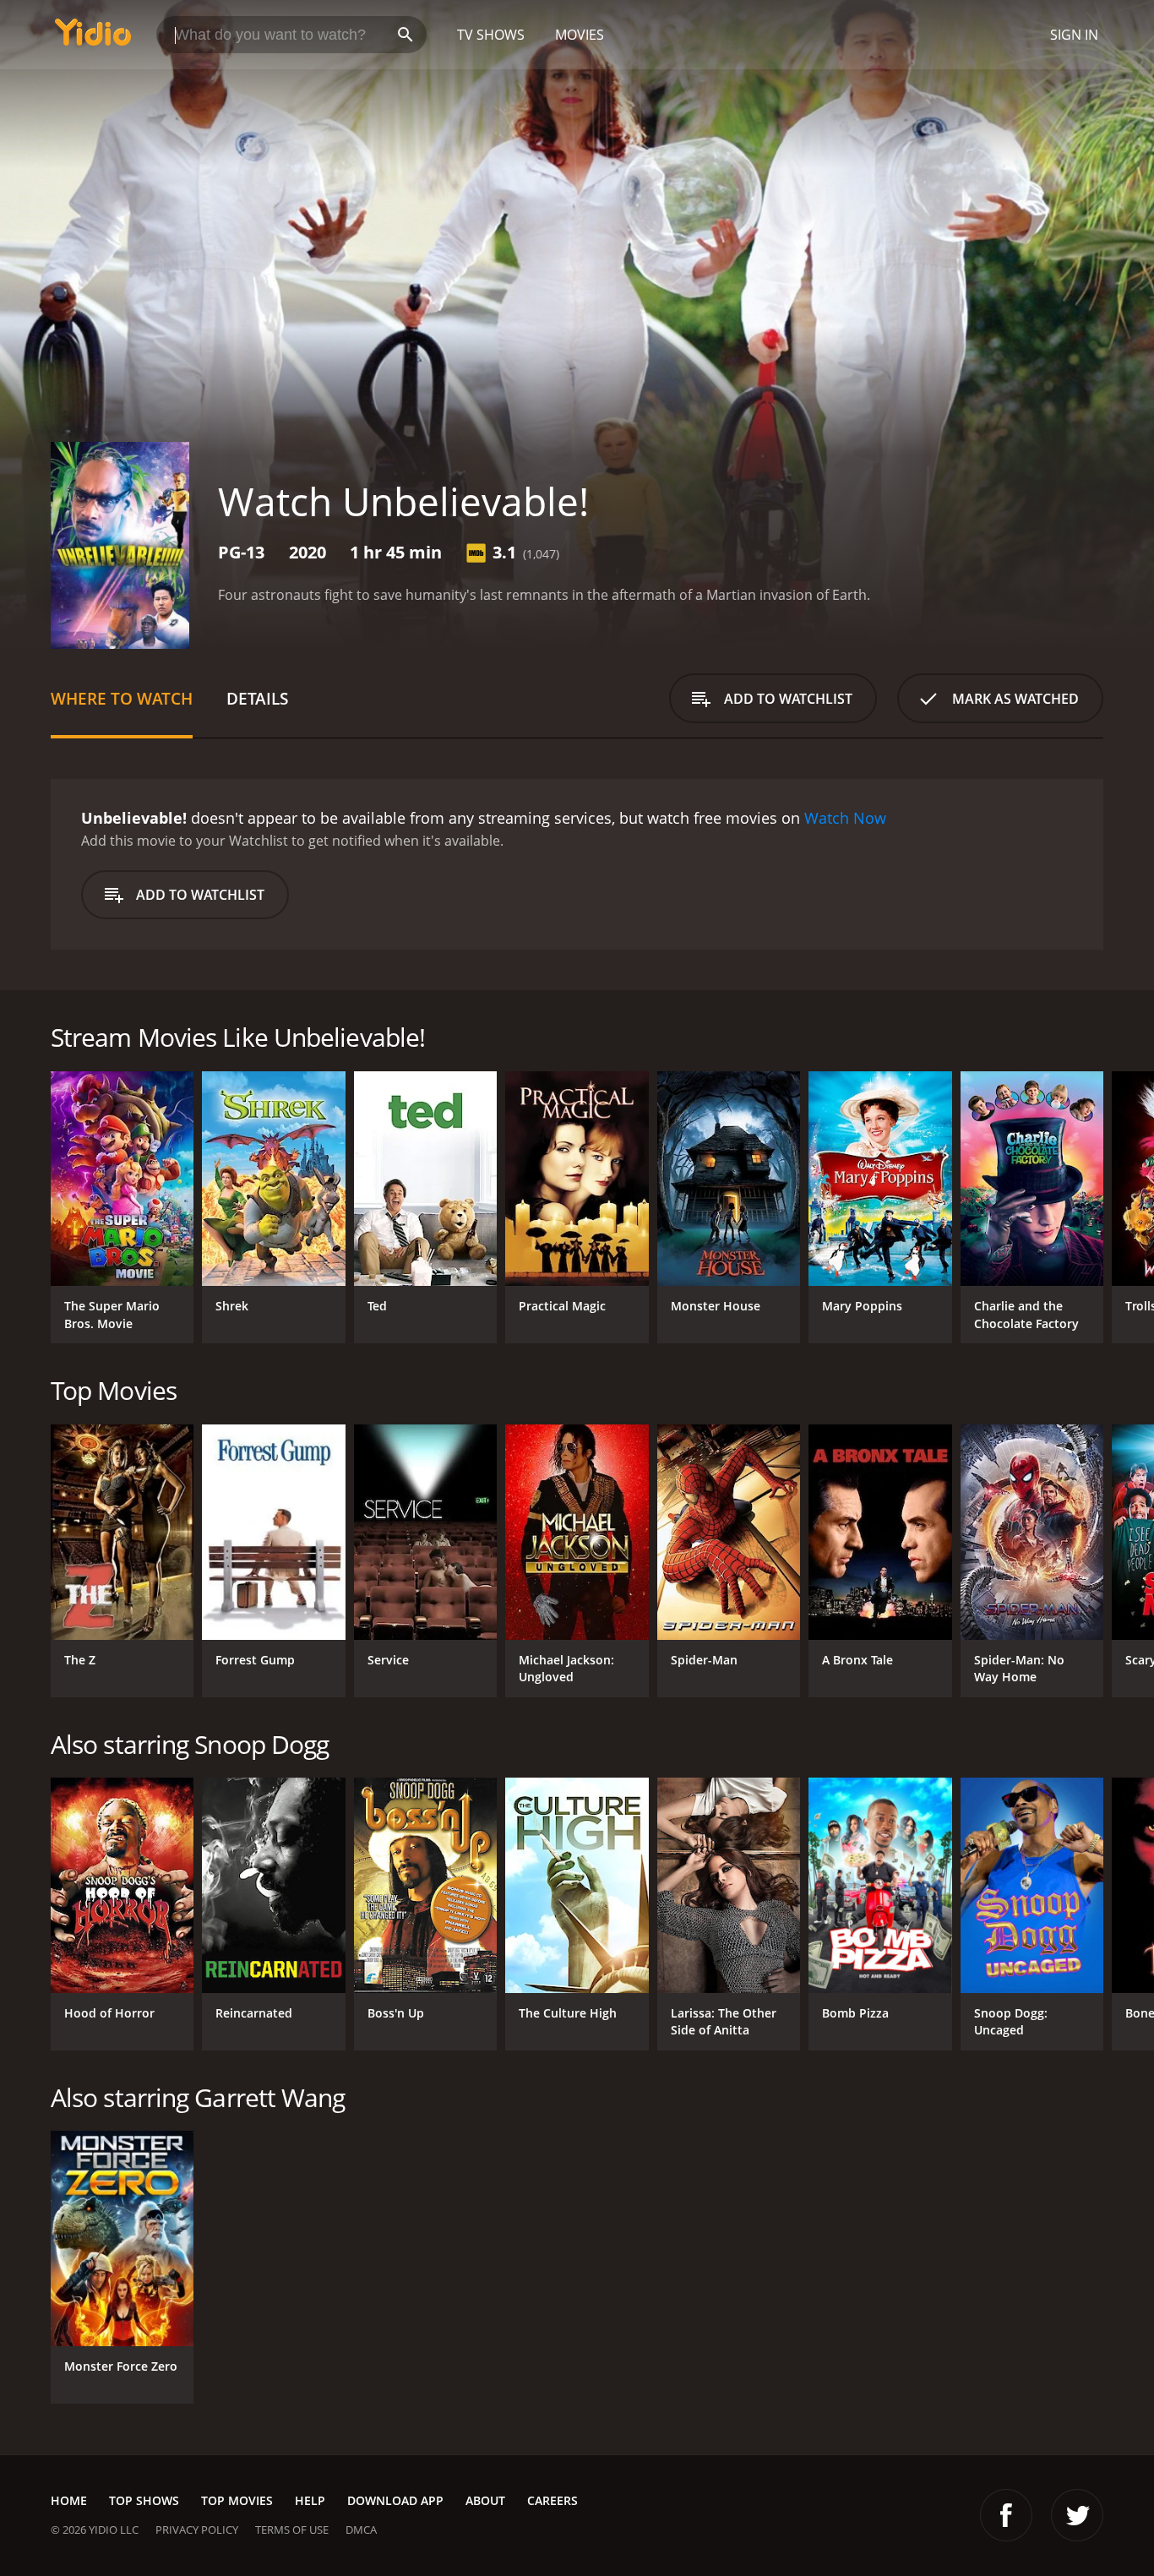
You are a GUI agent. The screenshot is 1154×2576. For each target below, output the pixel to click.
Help (310, 2500)
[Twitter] (1077, 2515)
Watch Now (845, 818)
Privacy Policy (197, 2530)
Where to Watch (122, 698)
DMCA (361, 2530)
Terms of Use (292, 2530)
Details (257, 698)
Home (69, 2500)
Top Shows (144, 2500)
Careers (553, 2500)
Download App (395, 2500)
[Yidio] (93, 38)
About (485, 2500)
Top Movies (237, 2500)
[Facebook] (1006, 2515)
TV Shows (491, 35)
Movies (580, 35)
